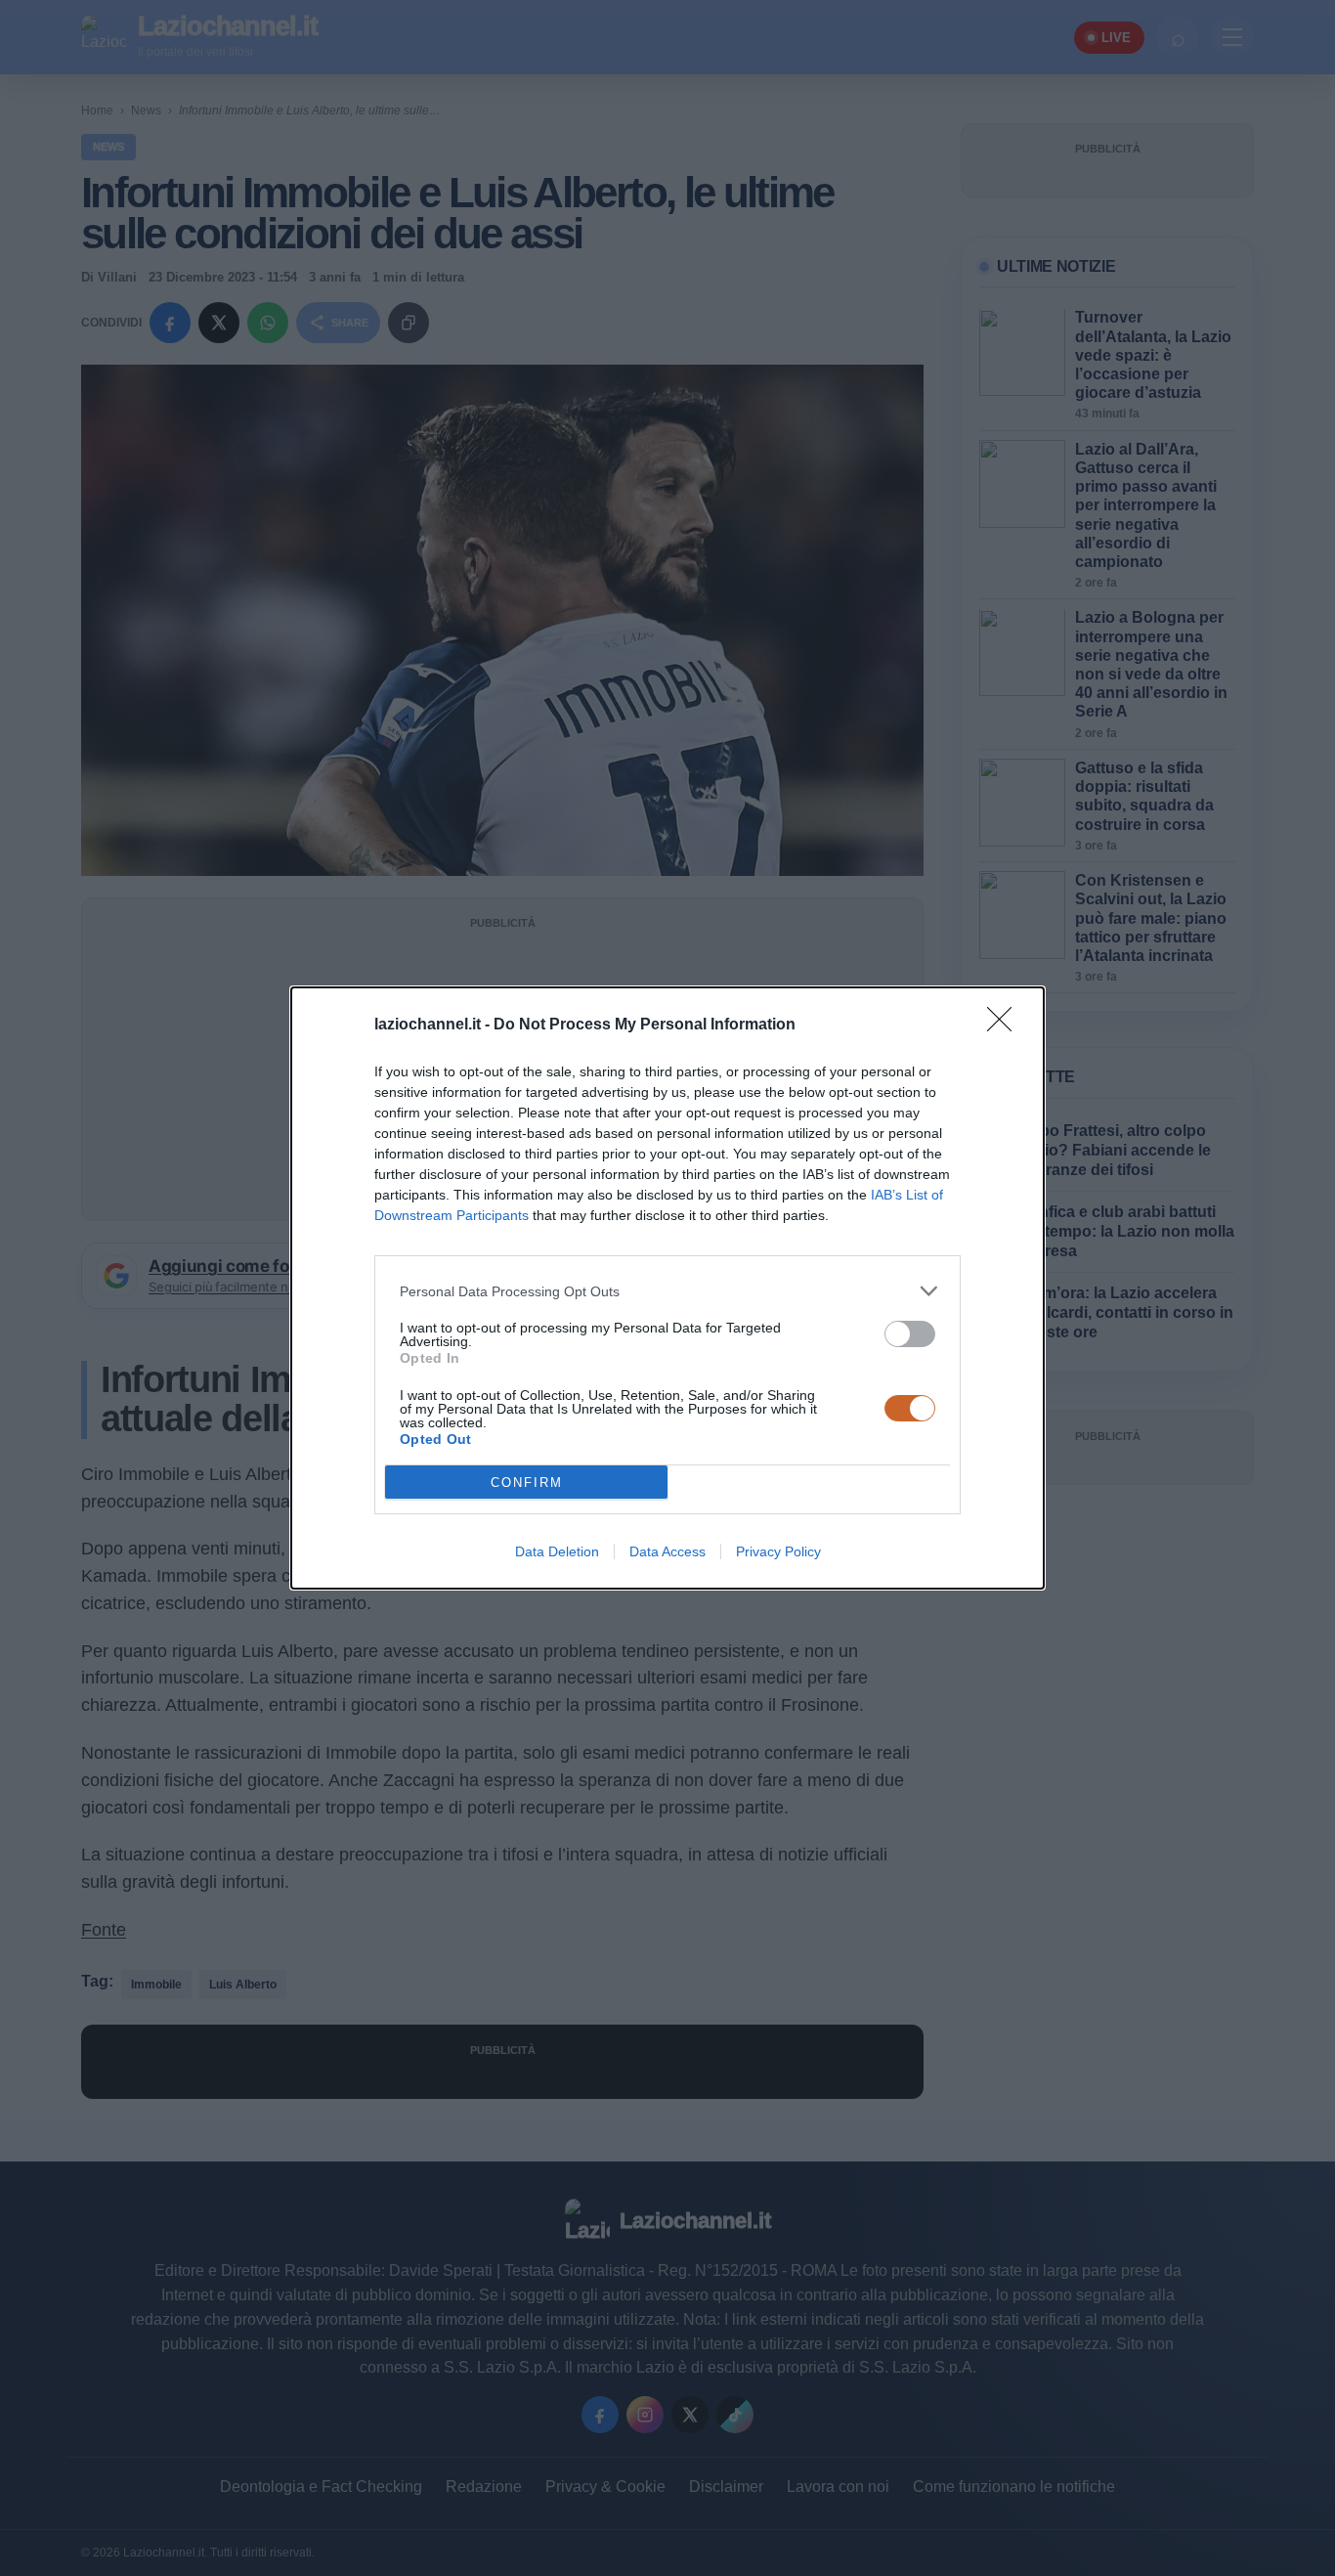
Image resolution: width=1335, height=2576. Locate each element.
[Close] (1006, 1026)
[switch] (910, 1334)
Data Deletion (557, 1551)
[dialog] (667, 1288)
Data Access (667, 1551)
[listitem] (667, 1291)
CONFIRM (527, 1483)
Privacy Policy (778, 1551)
